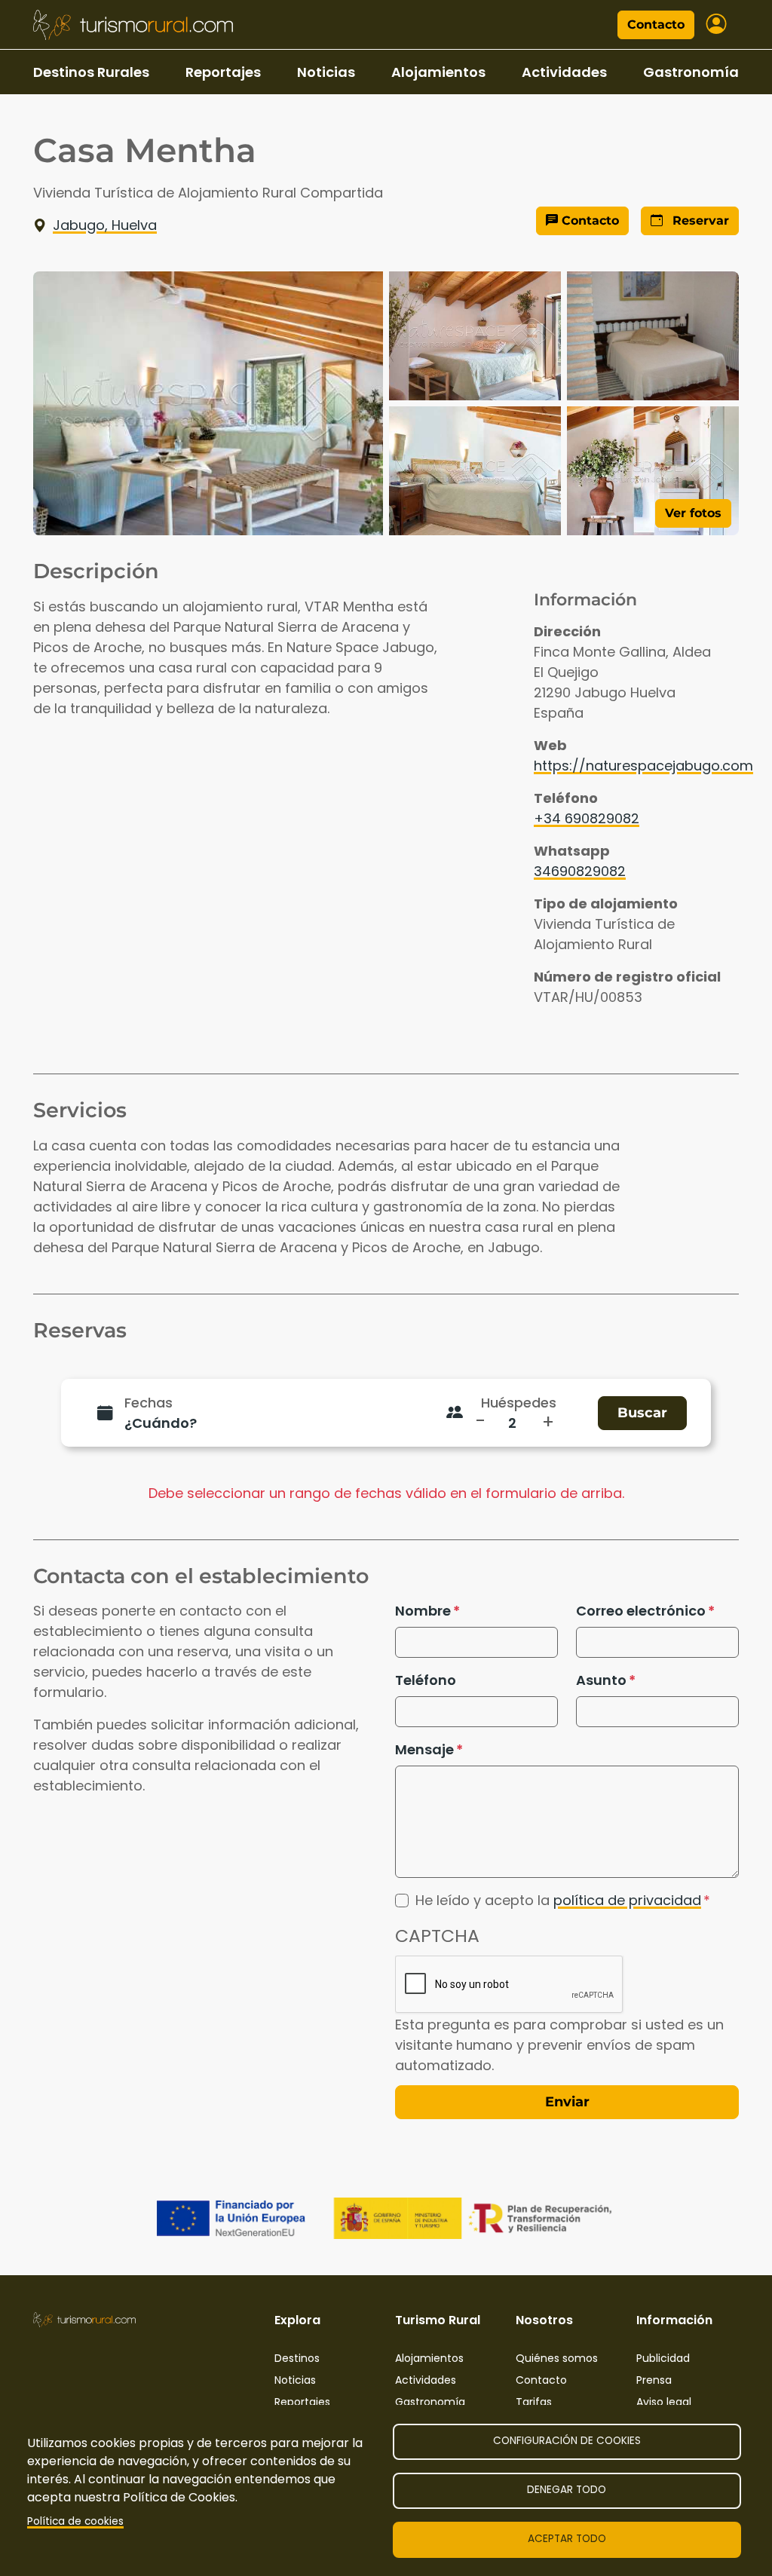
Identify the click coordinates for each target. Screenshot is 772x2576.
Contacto (656, 25)
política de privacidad (627, 1900)
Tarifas (534, 2402)
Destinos (297, 2358)
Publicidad (663, 2358)
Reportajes (223, 72)
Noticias (326, 72)
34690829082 (580, 871)
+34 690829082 (587, 818)
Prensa (654, 2380)
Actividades (564, 72)
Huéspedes (519, 1403)
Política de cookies (75, 2521)
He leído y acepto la (558, 1900)
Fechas (149, 1403)
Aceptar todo (567, 2539)
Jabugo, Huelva (105, 225)
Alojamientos (438, 72)
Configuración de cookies (567, 2441)
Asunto (601, 1680)
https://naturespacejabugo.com (643, 766)
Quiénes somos (557, 2358)
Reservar (699, 221)
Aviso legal (664, 2402)
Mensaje (424, 1749)
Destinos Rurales (91, 72)
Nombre (423, 1611)
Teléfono (426, 1680)
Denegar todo (567, 2490)
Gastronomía (691, 72)
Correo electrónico (641, 1611)
